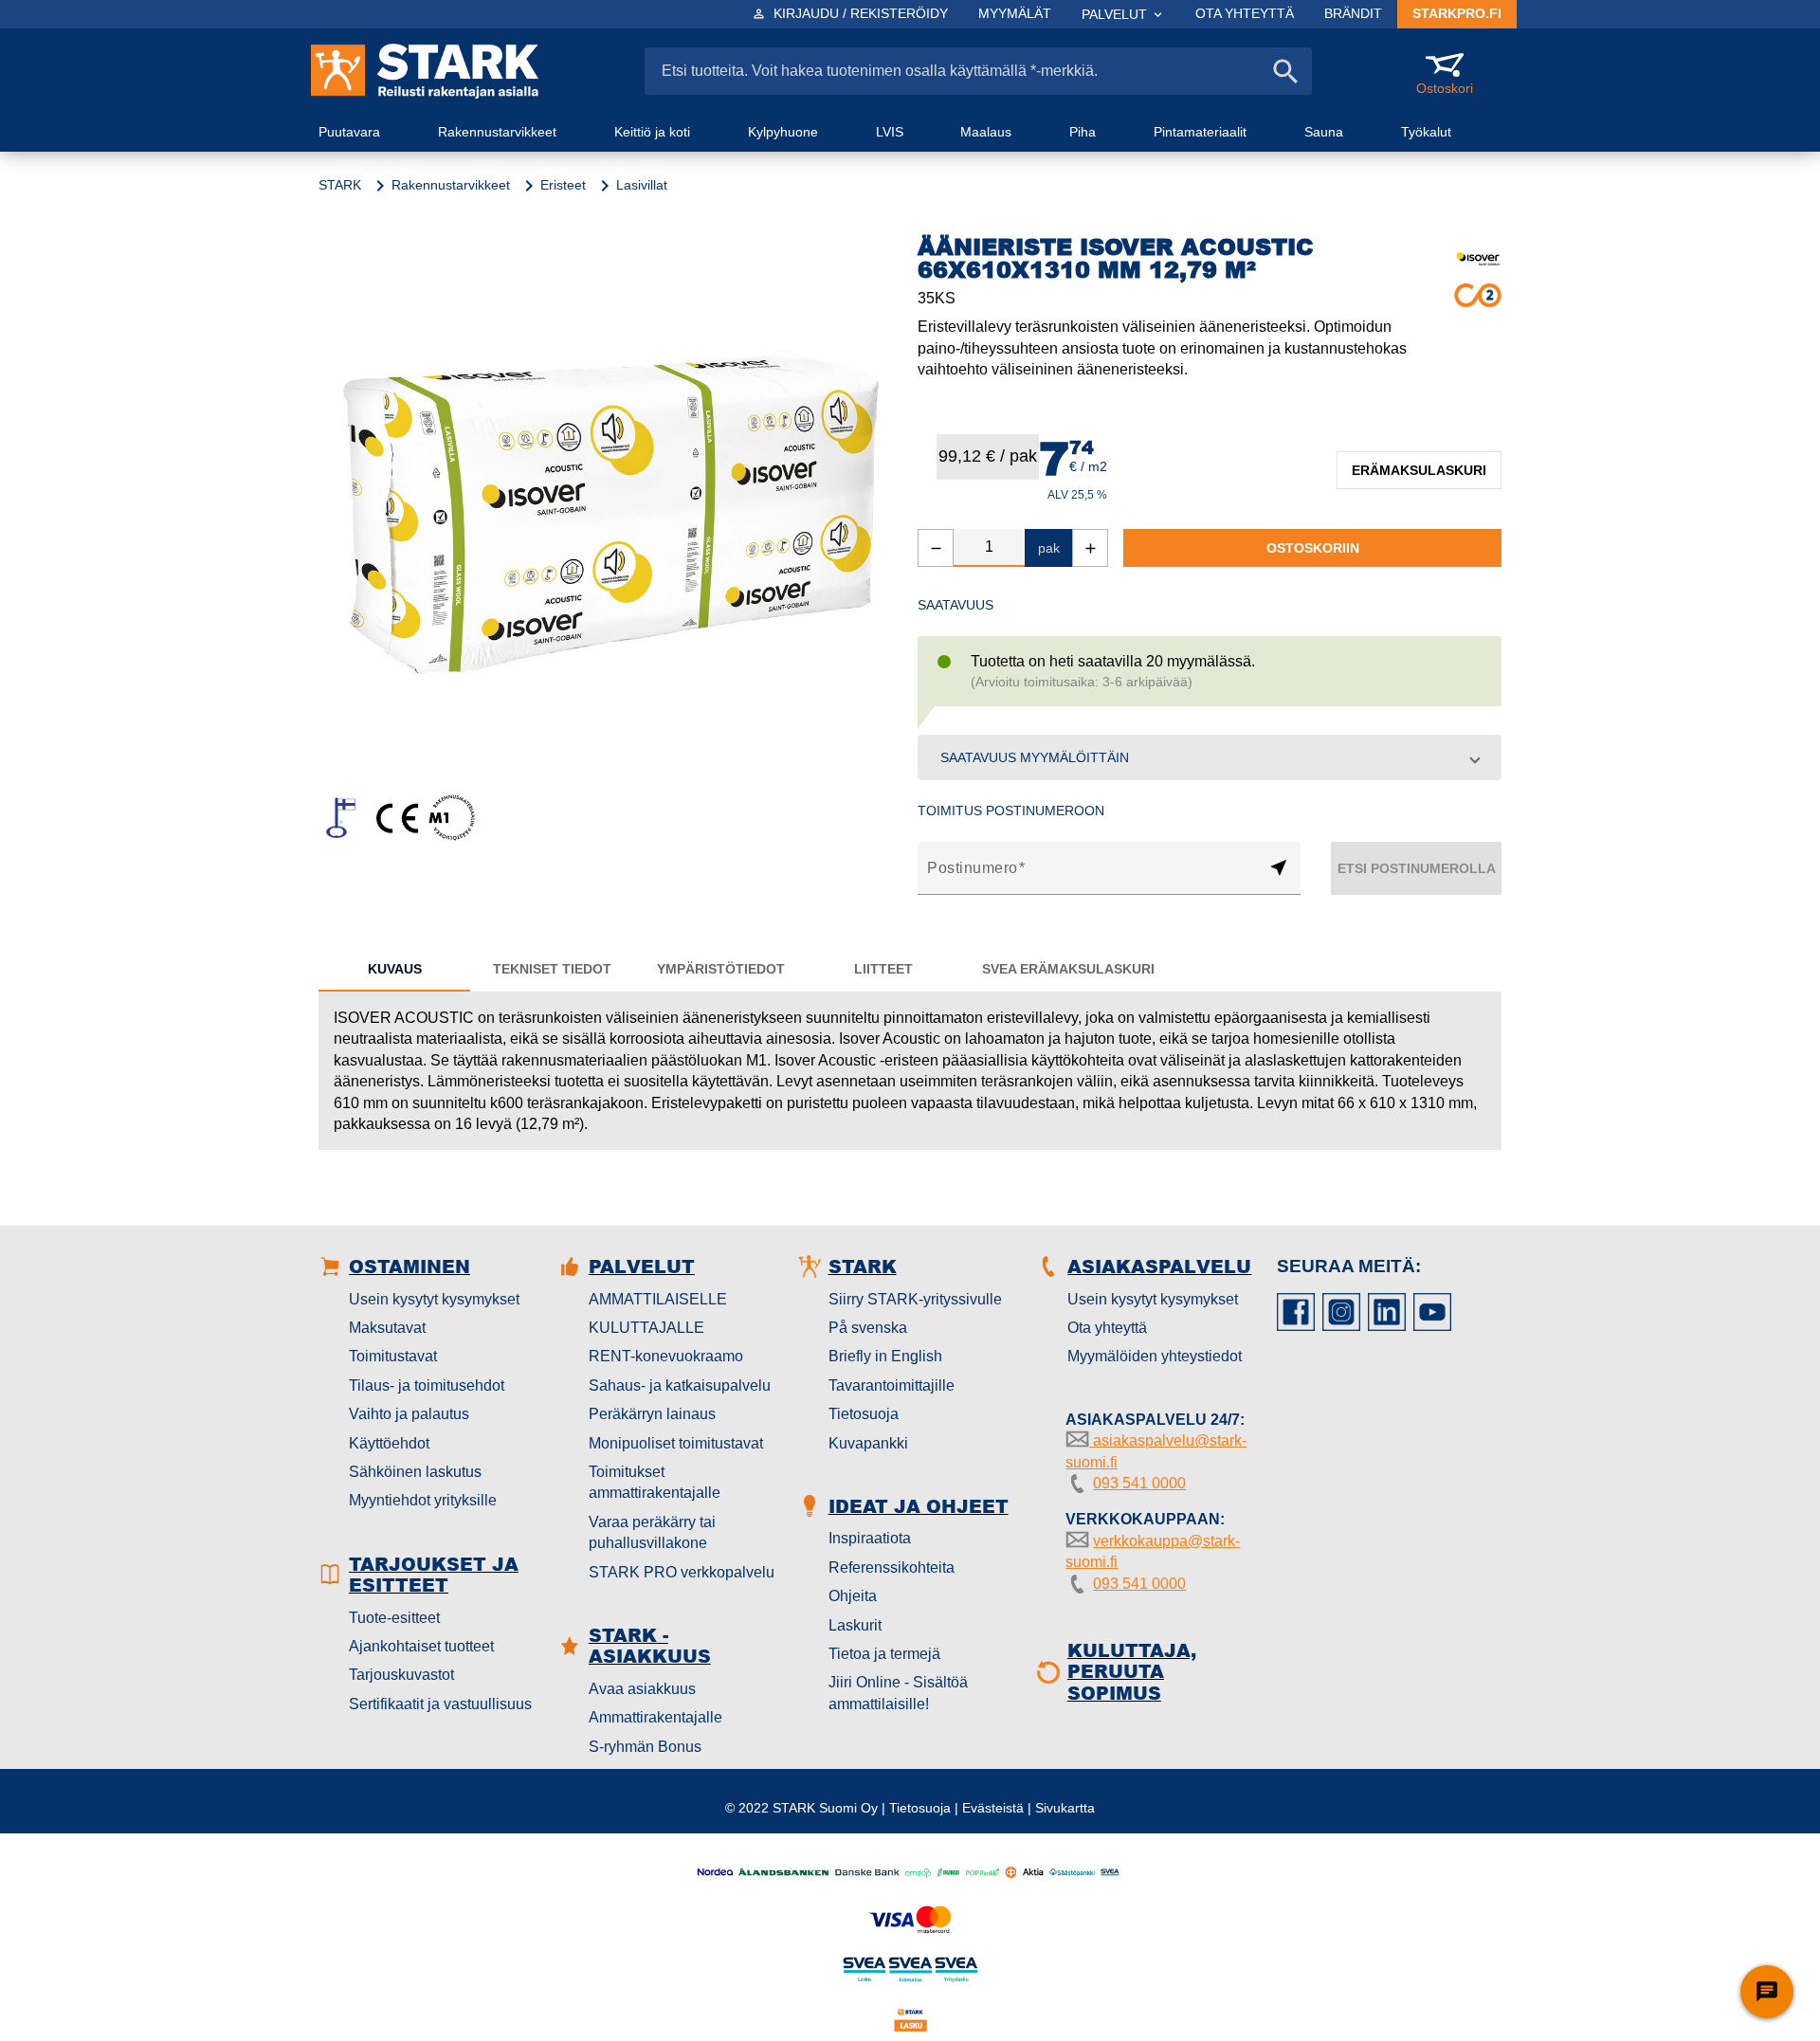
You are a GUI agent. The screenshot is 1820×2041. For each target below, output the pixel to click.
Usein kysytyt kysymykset (434, 1299)
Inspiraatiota (870, 1538)
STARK (340, 185)
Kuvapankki (868, 1443)
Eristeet (563, 185)
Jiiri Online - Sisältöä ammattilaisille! (898, 1693)
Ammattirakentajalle (655, 1717)
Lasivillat (642, 185)
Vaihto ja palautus (409, 1414)
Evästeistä (993, 1808)
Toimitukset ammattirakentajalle (655, 1482)
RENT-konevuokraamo (666, 1356)
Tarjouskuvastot (401, 1675)
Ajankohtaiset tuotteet (421, 1646)
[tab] (394, 969)
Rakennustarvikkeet (451, 185)
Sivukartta (1065, 1808)
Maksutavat (387, 1328)
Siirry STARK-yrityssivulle (915, 1299)
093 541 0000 (1139, 1483)
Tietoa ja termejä (884, 1654)
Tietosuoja (864, 1414)
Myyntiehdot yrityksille (423, 1500)
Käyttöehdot (389, 1443)
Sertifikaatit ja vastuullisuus (440, 1704)
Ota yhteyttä (1107, 1328)
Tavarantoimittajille (892, 1385)
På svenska (868, 1328)
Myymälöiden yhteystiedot (1155, 1356)
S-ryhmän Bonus (645, 1747)
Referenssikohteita (892, 1567)
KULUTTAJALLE (646, 1328)
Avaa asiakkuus (642, 1689)
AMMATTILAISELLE (658, 1299)
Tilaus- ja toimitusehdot (427, 1385)
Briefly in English (885, 1356)
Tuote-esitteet (394, 1618)
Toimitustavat (393, 1356)
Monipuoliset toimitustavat (676, 1443)
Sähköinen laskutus (415, 1472)
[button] (1210, 757)
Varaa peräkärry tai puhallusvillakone (652, 1532)
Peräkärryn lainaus (652, 1414)
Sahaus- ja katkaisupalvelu (680, 1385)
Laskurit (855, 1625)
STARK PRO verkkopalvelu (682, 1572)
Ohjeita (853, 1596)
